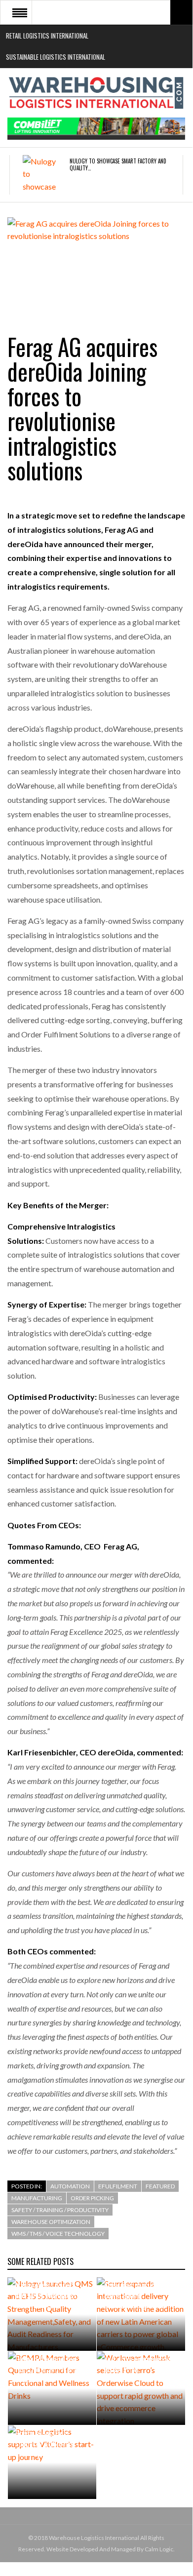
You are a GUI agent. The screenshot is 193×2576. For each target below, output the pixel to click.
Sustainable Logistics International (56, 57)
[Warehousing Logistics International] (96, 93)
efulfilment (118, 2186)
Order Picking (92, 2198)
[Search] (181, 12)
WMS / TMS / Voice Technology (58, 2234)
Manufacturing (37, 2198)
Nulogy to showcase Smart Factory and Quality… (118, 164)
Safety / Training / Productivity (60, 2210)
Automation (70, 2186)
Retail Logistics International (47, 36)
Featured (160, 2186)
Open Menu (20, 12)
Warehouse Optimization (51, 2222)
